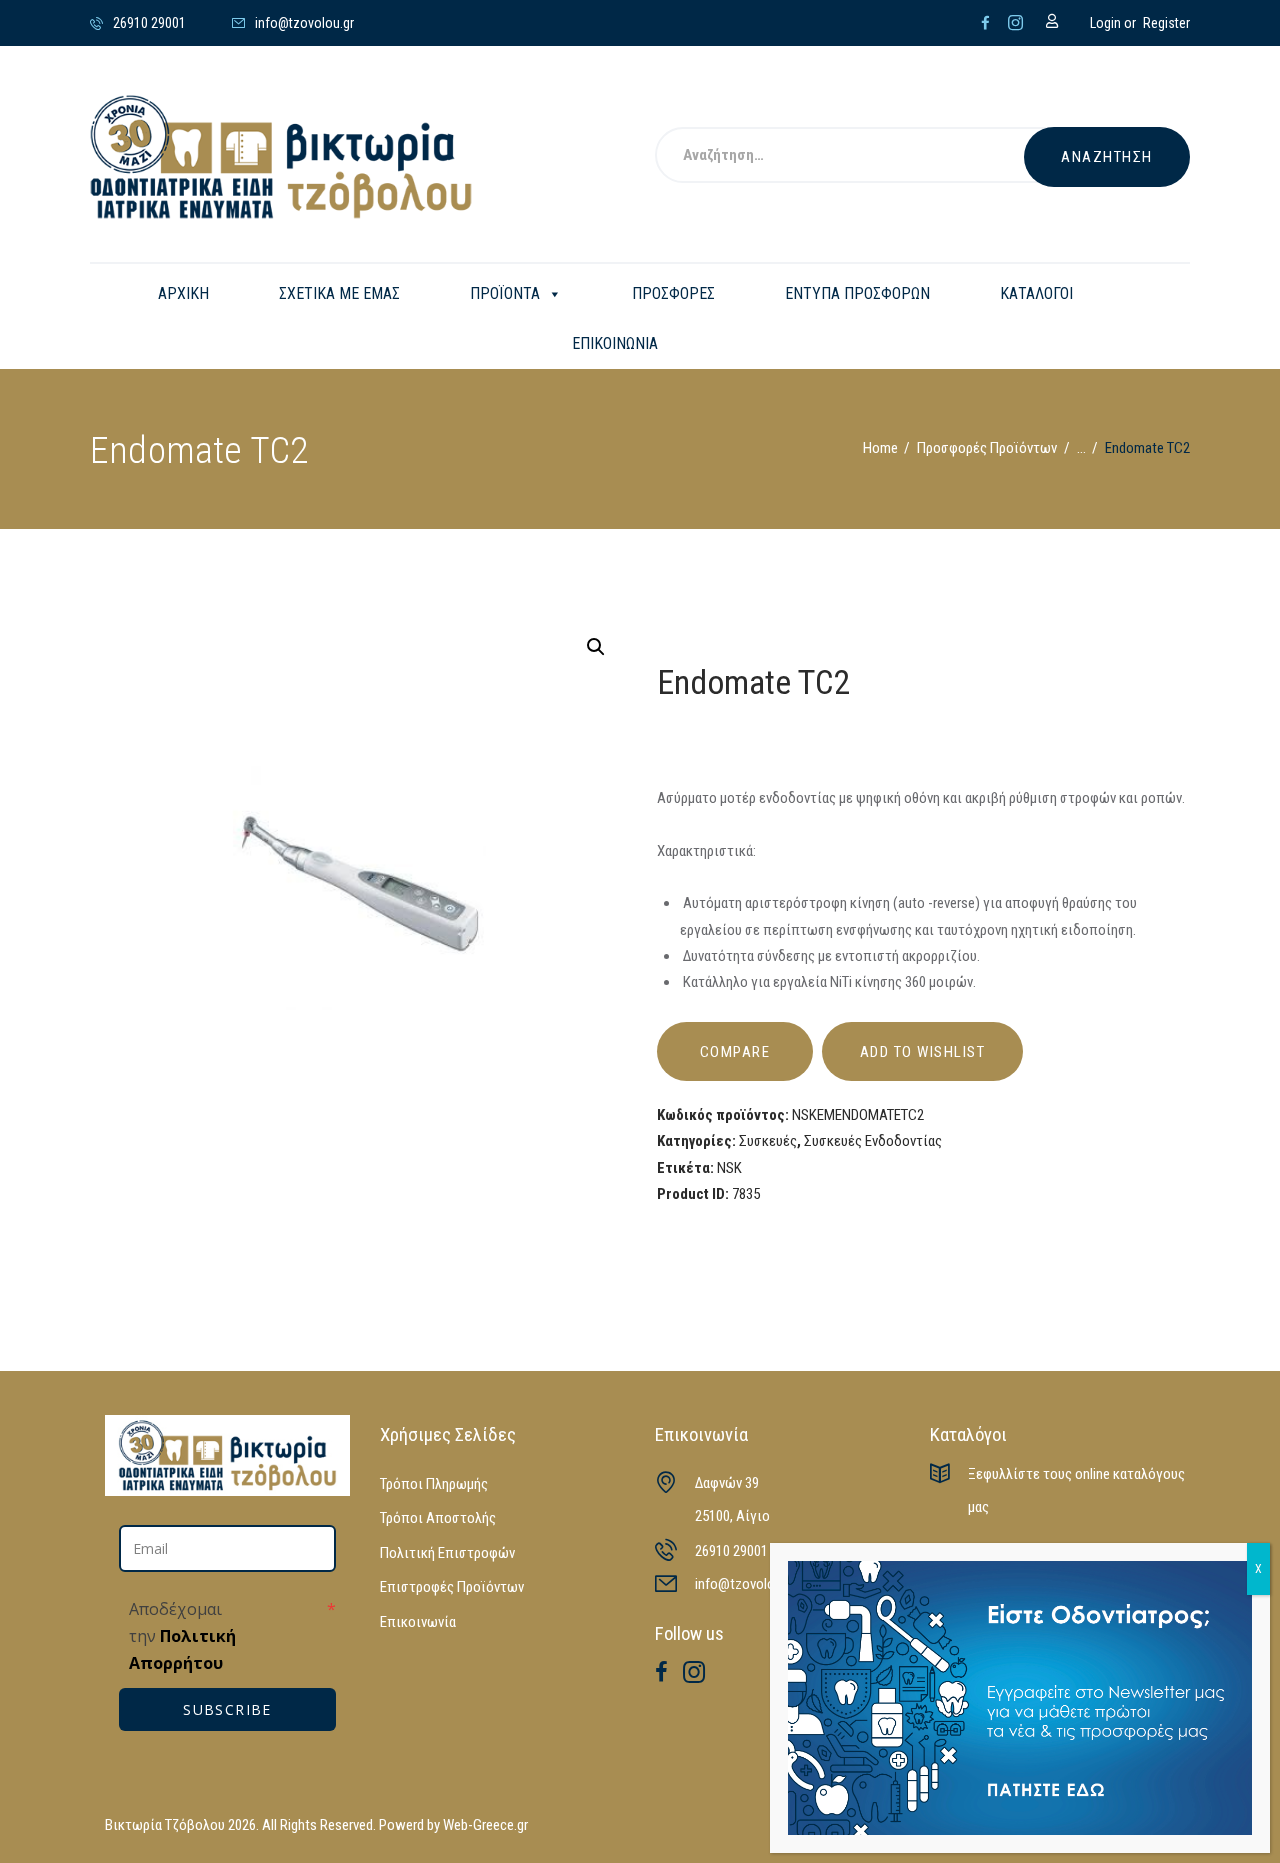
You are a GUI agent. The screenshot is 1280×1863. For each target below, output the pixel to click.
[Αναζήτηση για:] (865, 157)
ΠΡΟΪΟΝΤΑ (505, 293)
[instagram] (1015, 23)
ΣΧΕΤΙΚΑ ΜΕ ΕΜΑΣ (339, 293)
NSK (729, 1168)
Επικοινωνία (418, 1622)
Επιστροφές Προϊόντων (452, 1587)
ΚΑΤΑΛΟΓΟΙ (1036, 293)
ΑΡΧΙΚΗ (183, 293)
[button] (596, 647)
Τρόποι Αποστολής (438, 1518)
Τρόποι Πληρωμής (434, 1484)
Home (880, 448)
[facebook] (985, 23)
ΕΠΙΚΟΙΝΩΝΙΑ (615, 343)
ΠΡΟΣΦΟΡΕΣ (673, 293)
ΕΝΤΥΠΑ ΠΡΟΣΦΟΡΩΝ (857, 293)
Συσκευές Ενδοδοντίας (873, 1141)
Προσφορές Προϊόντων (987, 448)
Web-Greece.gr (485, 1825)
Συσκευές (768, 1141)
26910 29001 (731, 1551)
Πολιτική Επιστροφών (447, 1553)
